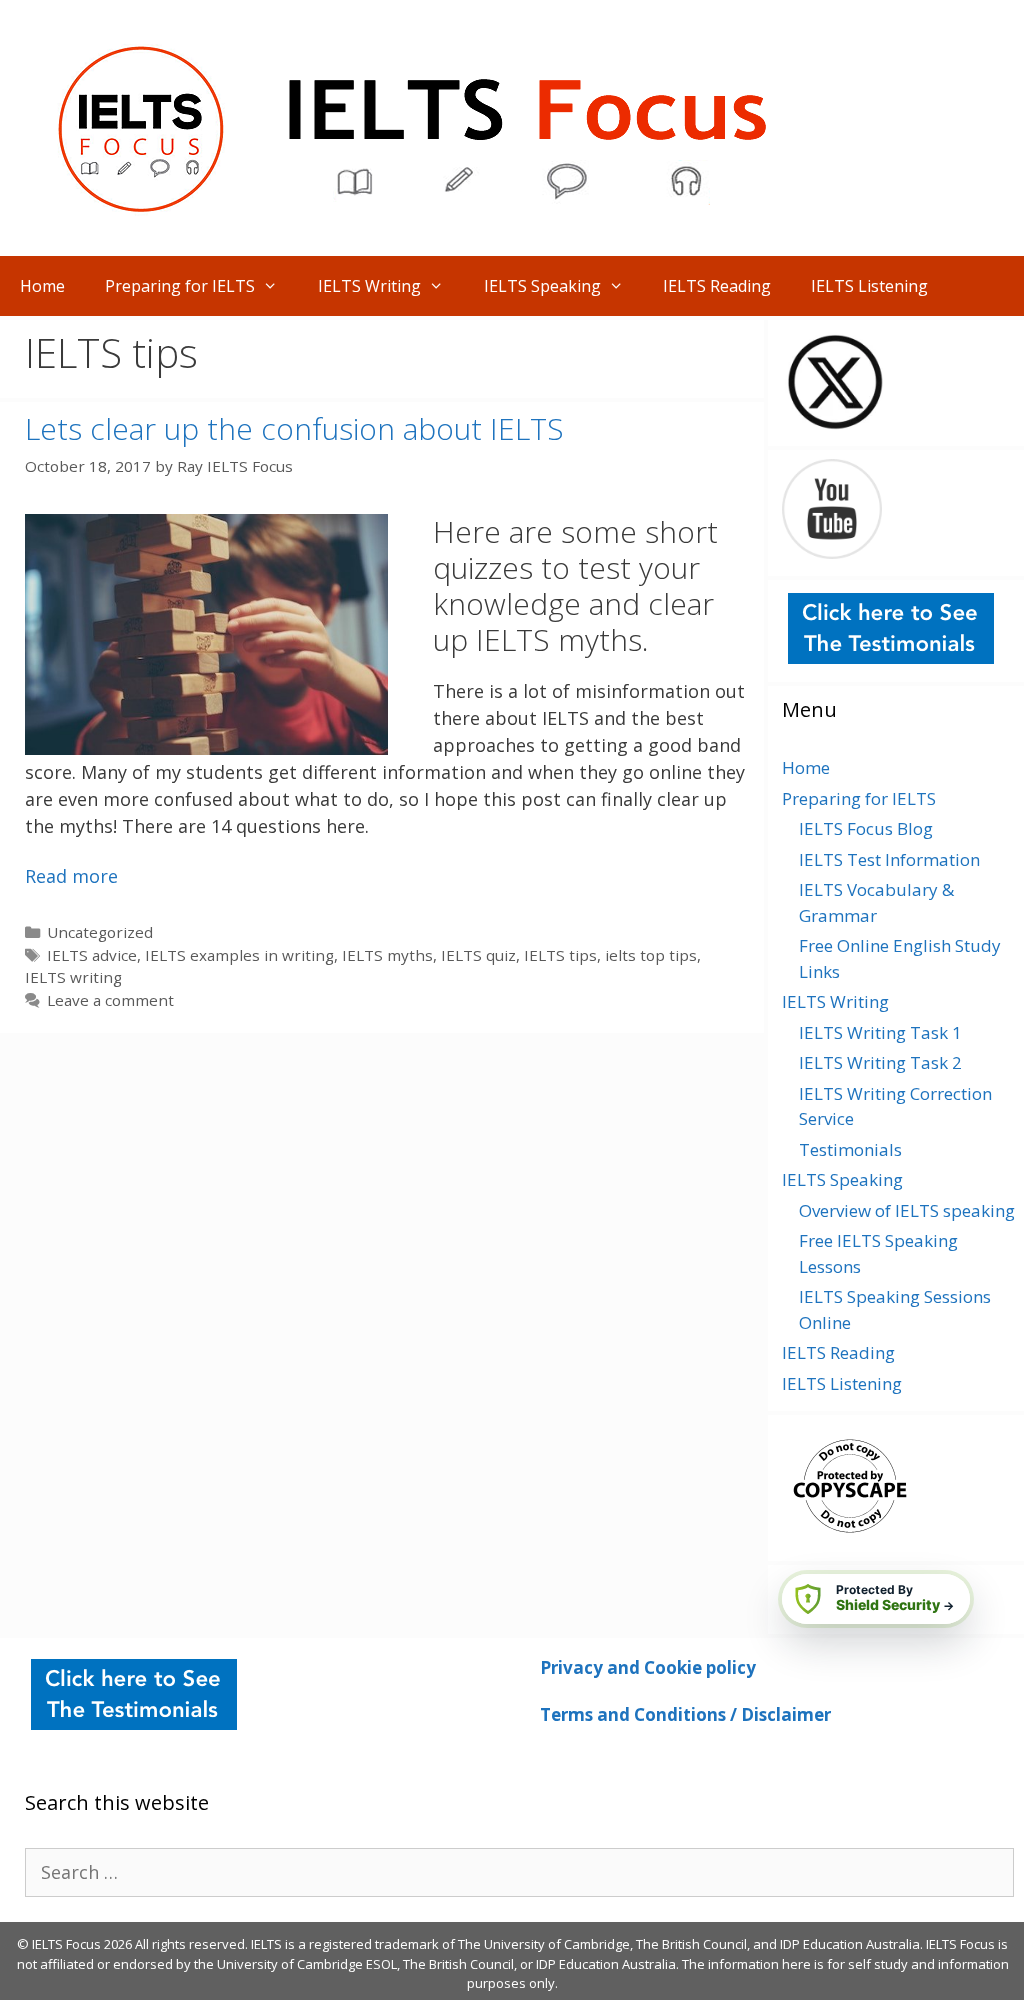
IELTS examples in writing (239, 955)
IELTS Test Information (889, 859)
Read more (71, 876)
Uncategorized (100, 932)
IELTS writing (73, 977)
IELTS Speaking (542, 286)
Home (42, 286)
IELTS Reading (717, 286)
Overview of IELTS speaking (907, 1210)
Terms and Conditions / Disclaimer (685, 1714)
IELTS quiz (478, 955)
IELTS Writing (369, 286)
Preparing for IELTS (180, 286)
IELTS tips (560, 955)
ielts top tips (651, 955)
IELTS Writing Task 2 (880, 1062)
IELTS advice (92, 955)
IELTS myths (387, 955)
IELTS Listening (869, 286)
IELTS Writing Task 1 (880, 1032)
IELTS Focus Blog (866, 828)
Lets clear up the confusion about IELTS (294, 428)
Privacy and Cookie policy (648, 1667)
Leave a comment (110, 1000)
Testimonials (850, 1149)
